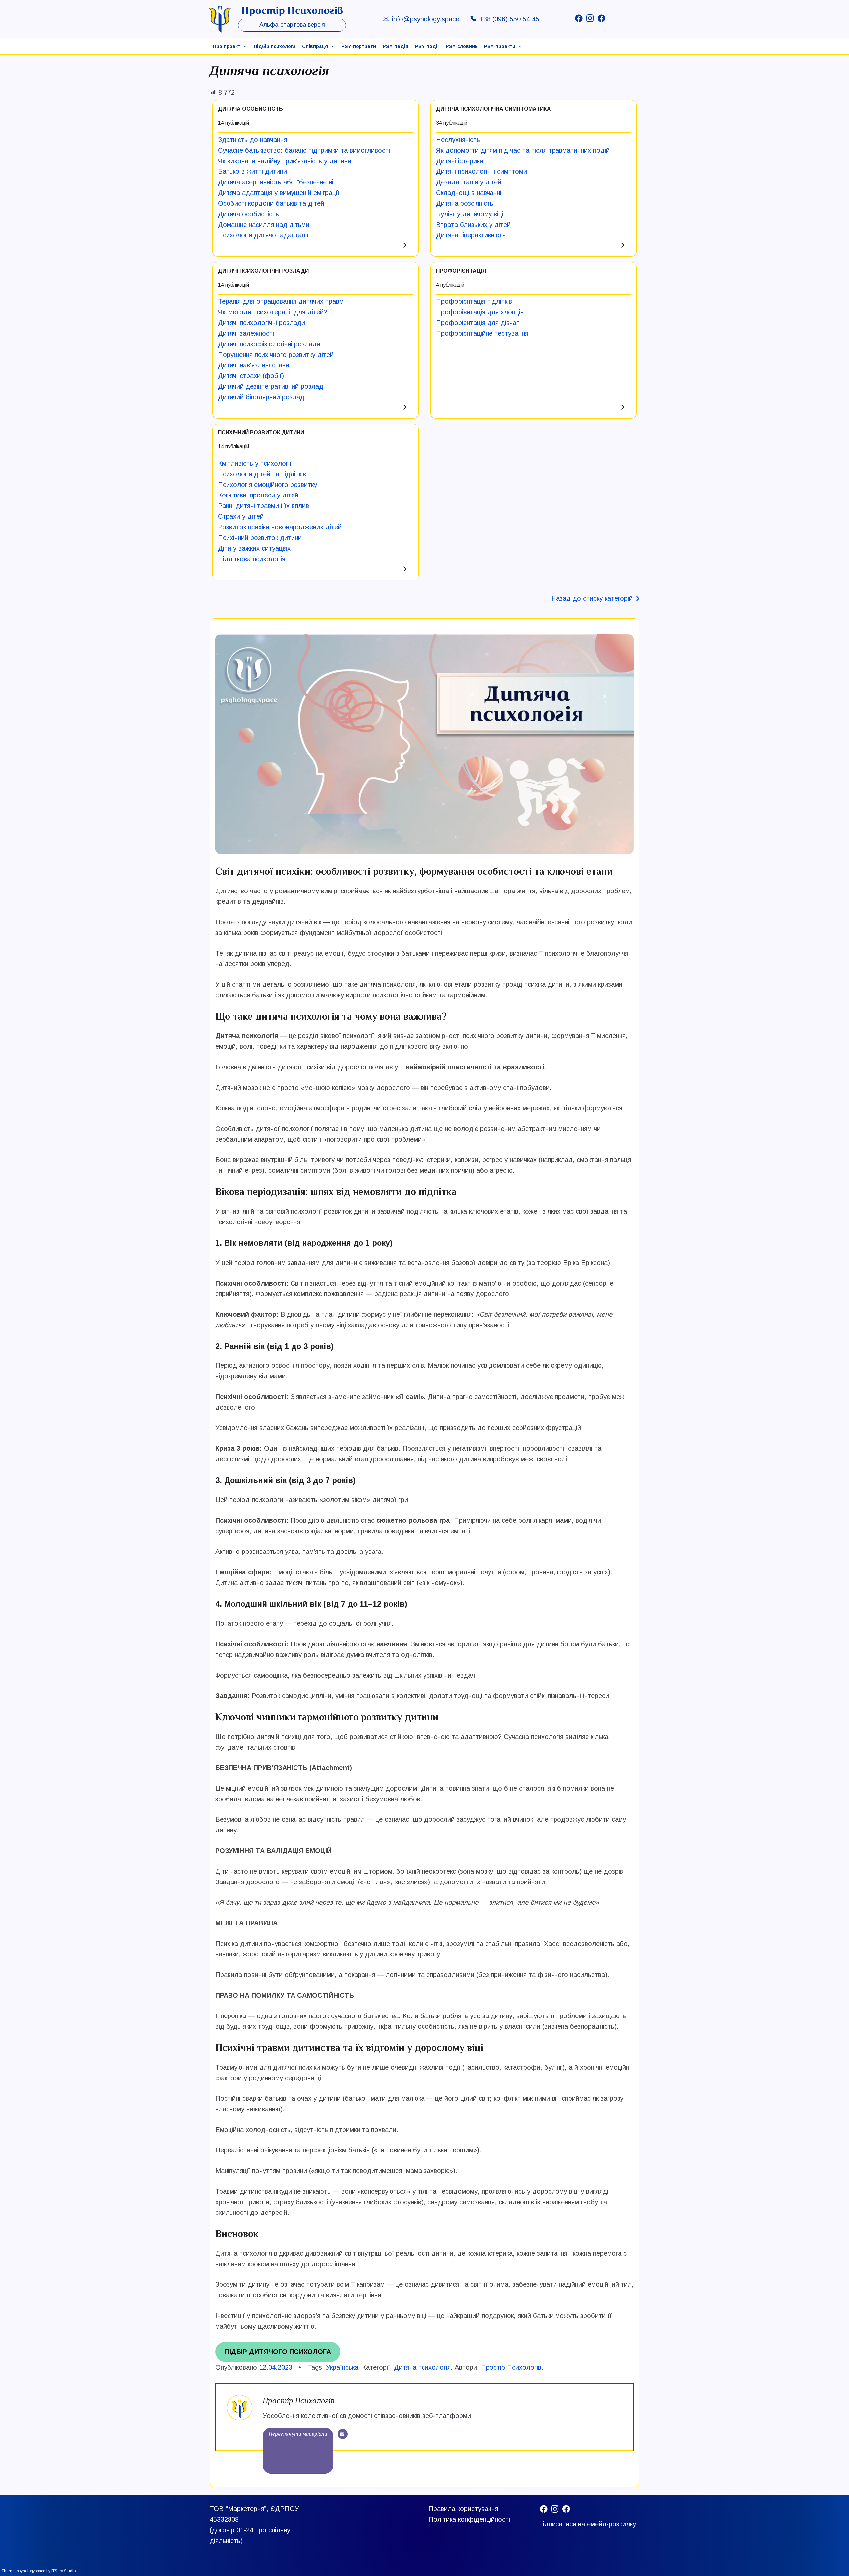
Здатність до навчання (252, 140)
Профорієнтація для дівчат (478, 323)
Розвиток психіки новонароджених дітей (280, 527)
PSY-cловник (461, 46)
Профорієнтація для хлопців (480, 312)
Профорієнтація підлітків (474, 301)
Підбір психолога (275, 46)
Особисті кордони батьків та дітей (271, 203)
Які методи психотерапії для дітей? (273, 312)
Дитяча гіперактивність (471, 235)
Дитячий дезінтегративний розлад (271, 386)
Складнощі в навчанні (469, 193)
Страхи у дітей (241, 516)
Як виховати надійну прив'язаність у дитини (285, 161)
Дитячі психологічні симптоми (482, 171)
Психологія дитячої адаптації (263, 235)
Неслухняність (458, 140)
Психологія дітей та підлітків (262, 474)
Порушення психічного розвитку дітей (276, 355)
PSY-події (427, 46)
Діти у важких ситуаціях (254, 548)
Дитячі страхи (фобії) (251, 376)
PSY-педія (395, 46)
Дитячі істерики (460, 161)
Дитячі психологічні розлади (261, 323)
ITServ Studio (64, 2571)
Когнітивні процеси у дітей (258, 495)
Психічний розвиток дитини (260, 538)
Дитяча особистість (248, 214)
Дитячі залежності (246, 333)
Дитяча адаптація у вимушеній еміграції (279, 193)
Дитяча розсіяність (465, 203)
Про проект (227, 46)
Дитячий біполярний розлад (261, 397)
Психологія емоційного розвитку (267, 485)
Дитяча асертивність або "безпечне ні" (277, 182)
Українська (342, 2367)
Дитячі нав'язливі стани (254, 365)
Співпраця (315, 46)
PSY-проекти (500, 46)
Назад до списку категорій (592, 598)
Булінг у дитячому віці (470, 214)
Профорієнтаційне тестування (482, 333)
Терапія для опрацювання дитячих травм (281, 301)
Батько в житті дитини (252, 171)
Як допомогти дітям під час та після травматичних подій (523, 150)
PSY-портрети (359, 46)
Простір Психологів (511, 2367)
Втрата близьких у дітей (473, 225)
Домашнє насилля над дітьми (264, 225)
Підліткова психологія (252, 559)
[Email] (343, 2434)
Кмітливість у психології (255, 463)
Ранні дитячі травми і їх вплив (263, 506)
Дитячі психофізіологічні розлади (269, 344)
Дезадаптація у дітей (469, 182)
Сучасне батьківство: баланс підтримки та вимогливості (304, 150)
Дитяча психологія (422, 2367)
